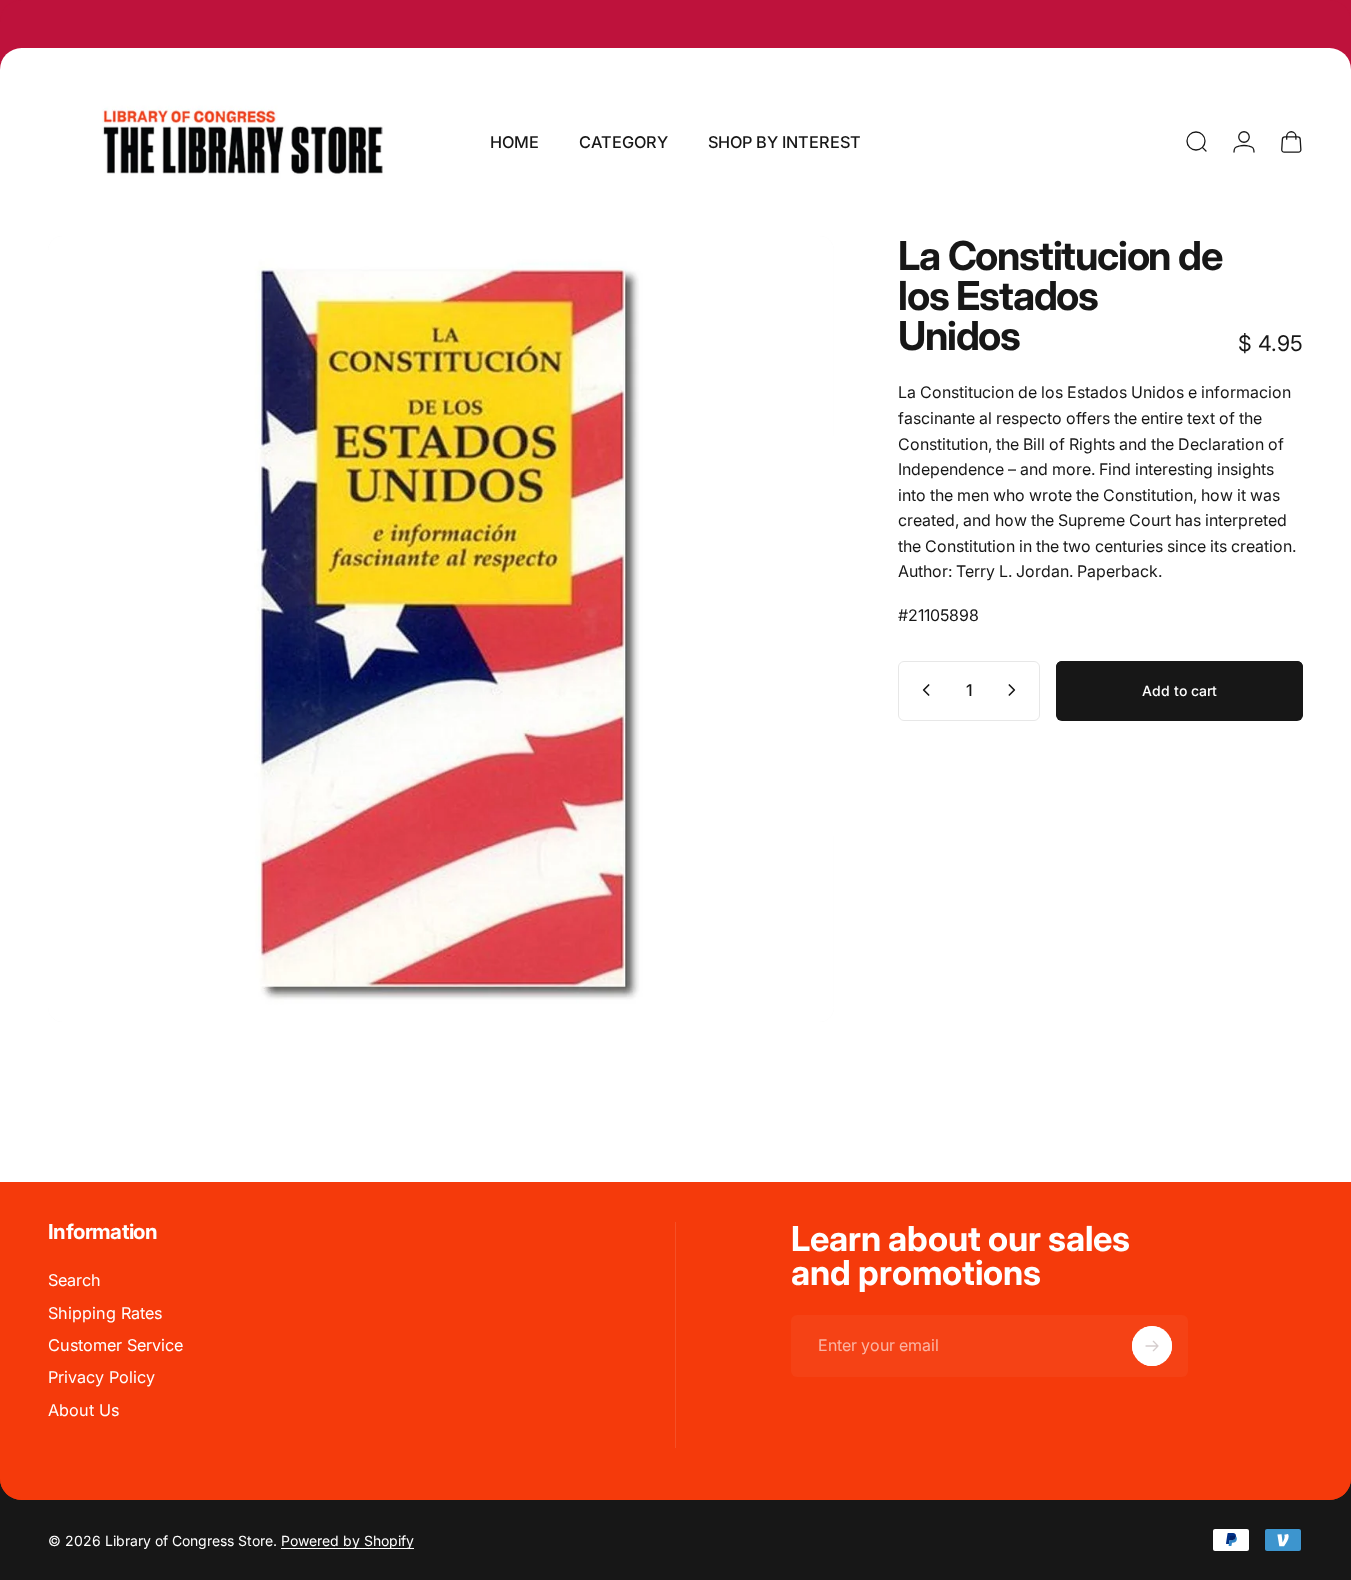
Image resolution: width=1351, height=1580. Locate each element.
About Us (83, 1410)
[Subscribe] (1152, 1346)
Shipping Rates (105, 1313)
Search (74, 1280)
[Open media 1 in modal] (441, 629)
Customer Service (115, 1345)
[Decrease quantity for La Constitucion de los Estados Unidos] (922, 690)
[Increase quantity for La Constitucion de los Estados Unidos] (1016, 690)
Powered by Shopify (347, 1540)
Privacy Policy (101, 1377)
